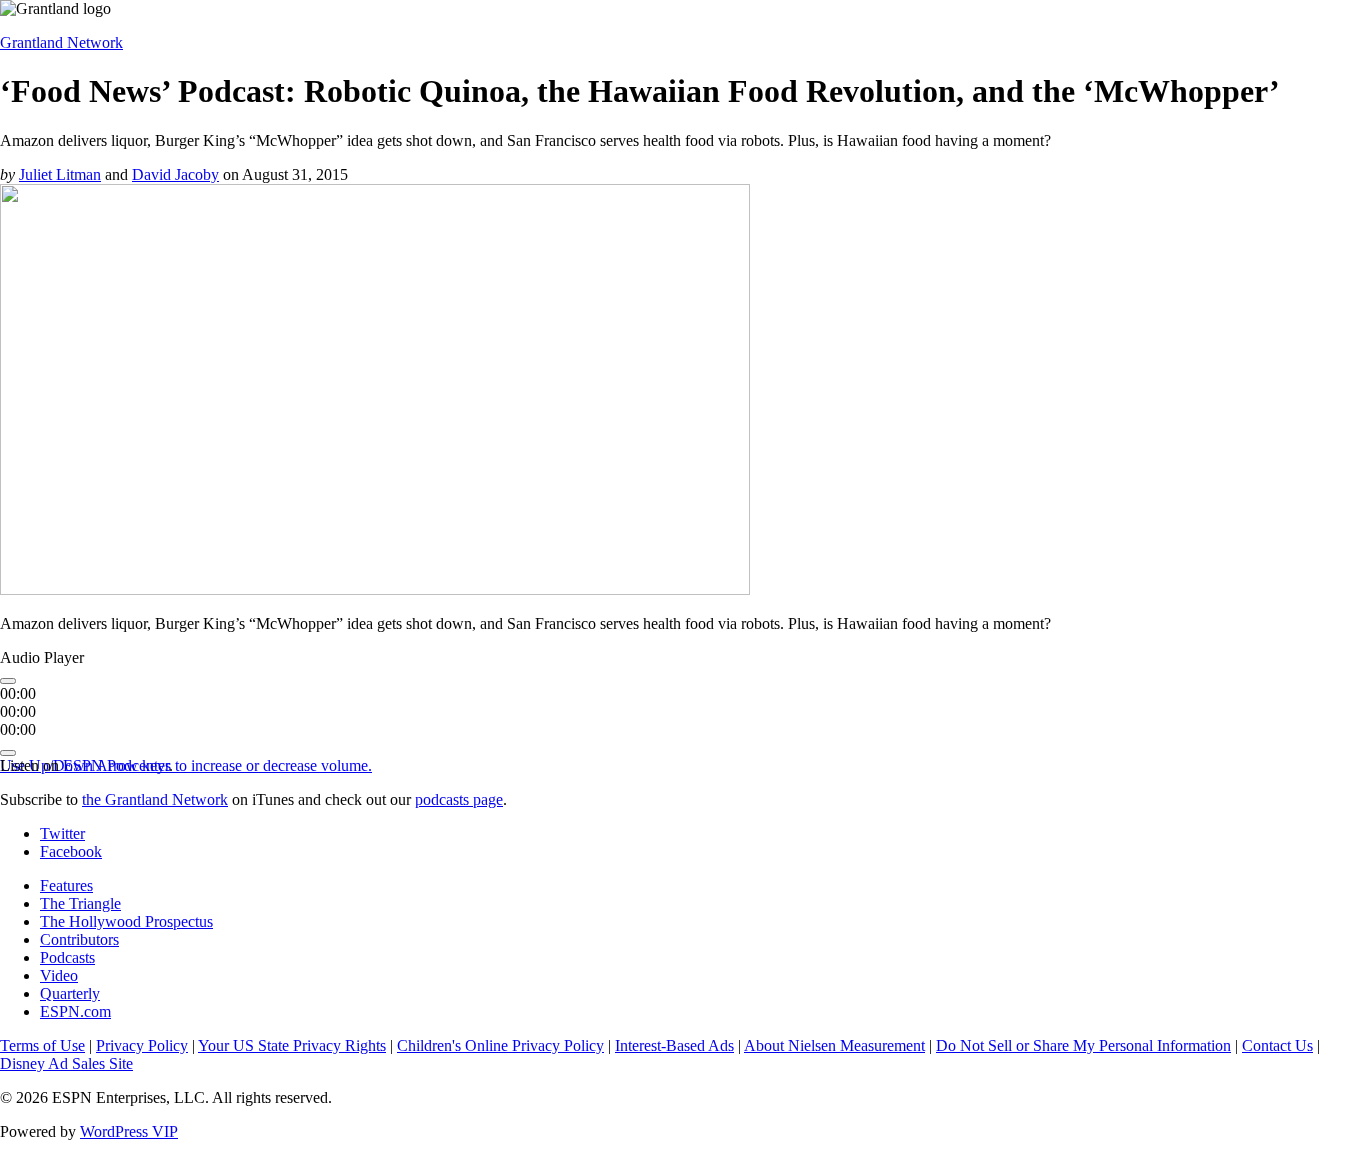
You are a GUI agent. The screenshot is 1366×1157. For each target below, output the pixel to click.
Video (59, 975)
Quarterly (70, 993)
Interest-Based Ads (674, 1045)
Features (66, 885)
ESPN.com (75, 1011)
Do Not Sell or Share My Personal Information (1083, 1045)
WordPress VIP (129, 1131)
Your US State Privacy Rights (292, 1045)
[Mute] (8, 753)
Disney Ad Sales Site (66, 1063)
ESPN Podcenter (116, 765)
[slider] (186, 765)
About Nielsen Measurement (834, 1045)
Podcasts (67, 957)
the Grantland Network (155, 799)
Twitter (62, 833)
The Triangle (80, 903)
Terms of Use (42, 1045)
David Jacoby (175, 174)
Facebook (71, 851)
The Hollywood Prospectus (126, 921)
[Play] (8, 681)
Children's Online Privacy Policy (500, 1045)
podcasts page (459, 799)
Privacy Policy (142, 1045)
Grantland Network (61, 42)
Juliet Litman (60, 174)
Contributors (79, 939)
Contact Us (1277, 1045)
